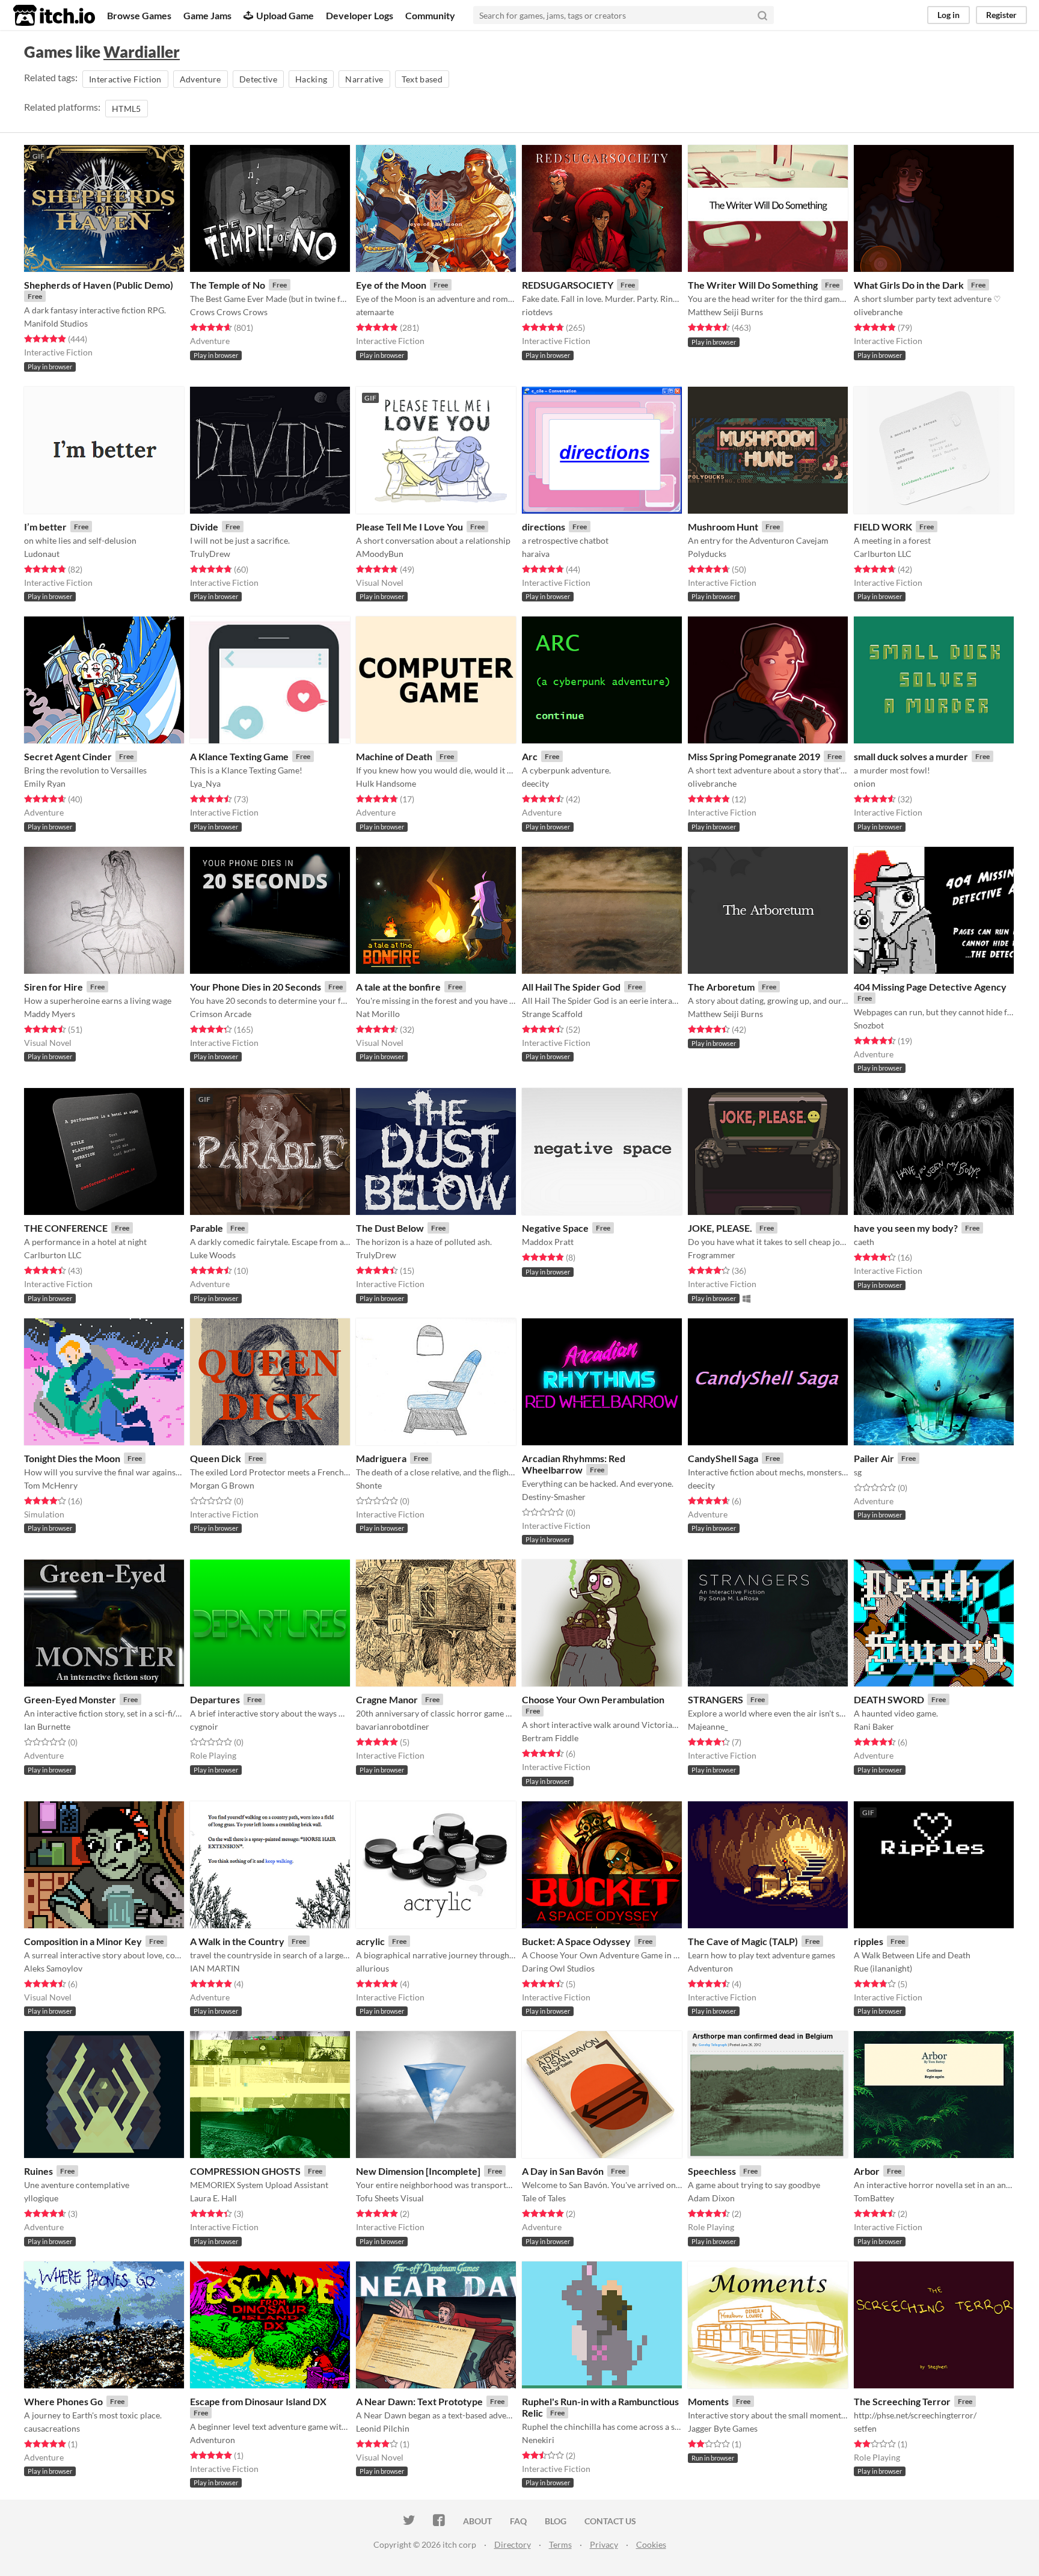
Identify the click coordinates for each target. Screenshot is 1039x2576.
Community (430, 15)
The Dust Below (390, 1228)
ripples (869, 1941)
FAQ (518, 2521)
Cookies (651, 2544)
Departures (215, 1699)
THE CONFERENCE (66, 1228)
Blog (556, 2521)
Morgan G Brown (222, 1485)
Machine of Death (394, 756)
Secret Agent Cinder (68, 756)
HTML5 (127, 109)
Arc (530, 756)
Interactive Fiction (125, 79)
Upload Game (285, 15)
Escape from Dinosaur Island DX (258, 2401)
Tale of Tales (544, 2198)
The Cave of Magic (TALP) (743, 1941)
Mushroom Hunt (723, 527)
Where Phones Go (63, 2401)
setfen (865, 2428)
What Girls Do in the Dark (909, 285)
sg (858, 1472)
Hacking (311, 79)
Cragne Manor (387, 1699)
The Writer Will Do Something (753, 285)
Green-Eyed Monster (70, 1699)
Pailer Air (874, 1458)
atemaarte (375, 312)
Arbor (867, 2171)
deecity (535, 783)
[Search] (762, 15)
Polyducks (707, 554)
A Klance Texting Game (239, 756)
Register (1001, 15)
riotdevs (537, 312)
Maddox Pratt (548, 1242)
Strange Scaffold (552, 1014)
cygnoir (204, 1726)
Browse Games (139, 15)
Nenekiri (538, 2440)
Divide (204, 527)
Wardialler (142, 52)
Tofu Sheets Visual (390, 2198)
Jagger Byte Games (723, 2428)
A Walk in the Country (237, 1941)
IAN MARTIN (215, 1968)
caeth (864, 1242)
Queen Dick (216, 1458)
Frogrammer (712, 1255)
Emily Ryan (45, 783)
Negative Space (555, 1228)
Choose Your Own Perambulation (593, 1699)
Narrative (364, 79)
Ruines (38, 2171)
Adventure (201, 79)
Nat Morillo (378, 1014)
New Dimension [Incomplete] (418, 2171)
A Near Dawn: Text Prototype (419, 2401)
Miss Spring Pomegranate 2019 (754, 756)
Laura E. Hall (213, 2198)
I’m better (45, 527)
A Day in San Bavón (563, 2171)
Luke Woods (213, 1255)
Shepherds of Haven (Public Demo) (99, 285)
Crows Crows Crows (229, 312)
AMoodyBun (380, 554)
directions (544, 527)
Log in (949, 15)
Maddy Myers (50, 1014)
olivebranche (878, 312)
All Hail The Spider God (571, 987)
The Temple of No (228, 285)
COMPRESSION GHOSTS (245, 2171)
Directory (513, 2544)
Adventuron (710, 1968)
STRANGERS (716, 1699)
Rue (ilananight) (883, 1968)
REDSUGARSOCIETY (568, 285)
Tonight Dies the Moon (72, 1458)
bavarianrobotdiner (393, 1726)
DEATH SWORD (889, 1699)
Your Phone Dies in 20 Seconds (256, 987)
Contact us (610, 2521)
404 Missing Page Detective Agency (930, 987)
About (477, 2521)
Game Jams (207, 15)
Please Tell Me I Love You (409, 527)
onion (865, 783)
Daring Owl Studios (558, 1968)
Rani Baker (874, 1726)
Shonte (369, 1485)
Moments (708, 2401)
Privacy (604, 2544)
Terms (560, 2544)
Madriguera (381, 1458)
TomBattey (874, 2198)
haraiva (536, 554)
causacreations (52, 2428)
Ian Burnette (47, 1726)
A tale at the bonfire (398, 987)
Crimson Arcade (221, 1014)
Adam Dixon (711, 2198)
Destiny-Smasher (554, 1497)
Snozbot (869, 1025)
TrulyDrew (210, 554)
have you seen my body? (906, 1228)
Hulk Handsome (386, 783)
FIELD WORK (883, 527)
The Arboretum (721, 987)
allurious (372, 1968)
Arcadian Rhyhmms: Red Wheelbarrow (574, 1464)
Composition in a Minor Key (83, 1941)
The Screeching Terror (902, 2401)
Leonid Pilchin (383, 2428)
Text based (422, 79)
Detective (258, 79)
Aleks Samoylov (53, 1968)
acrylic (370, 1941)
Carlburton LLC (883, 554)
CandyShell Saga (723, 1458)
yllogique (41, 2198)
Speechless (712, 2171)
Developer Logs (360, 15)
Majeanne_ (708, 1726)
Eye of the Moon (391, 285)
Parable (207, 1228)
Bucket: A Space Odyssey (576, 1941)
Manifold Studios (56, 323)
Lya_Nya (205, 783)
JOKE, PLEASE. (720, 1228)
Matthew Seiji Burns (725, 312)
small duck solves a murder (911, 756)
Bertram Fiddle (550, 1738)
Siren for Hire (54, 987)
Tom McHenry (51, 1485)
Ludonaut (42, 554)
